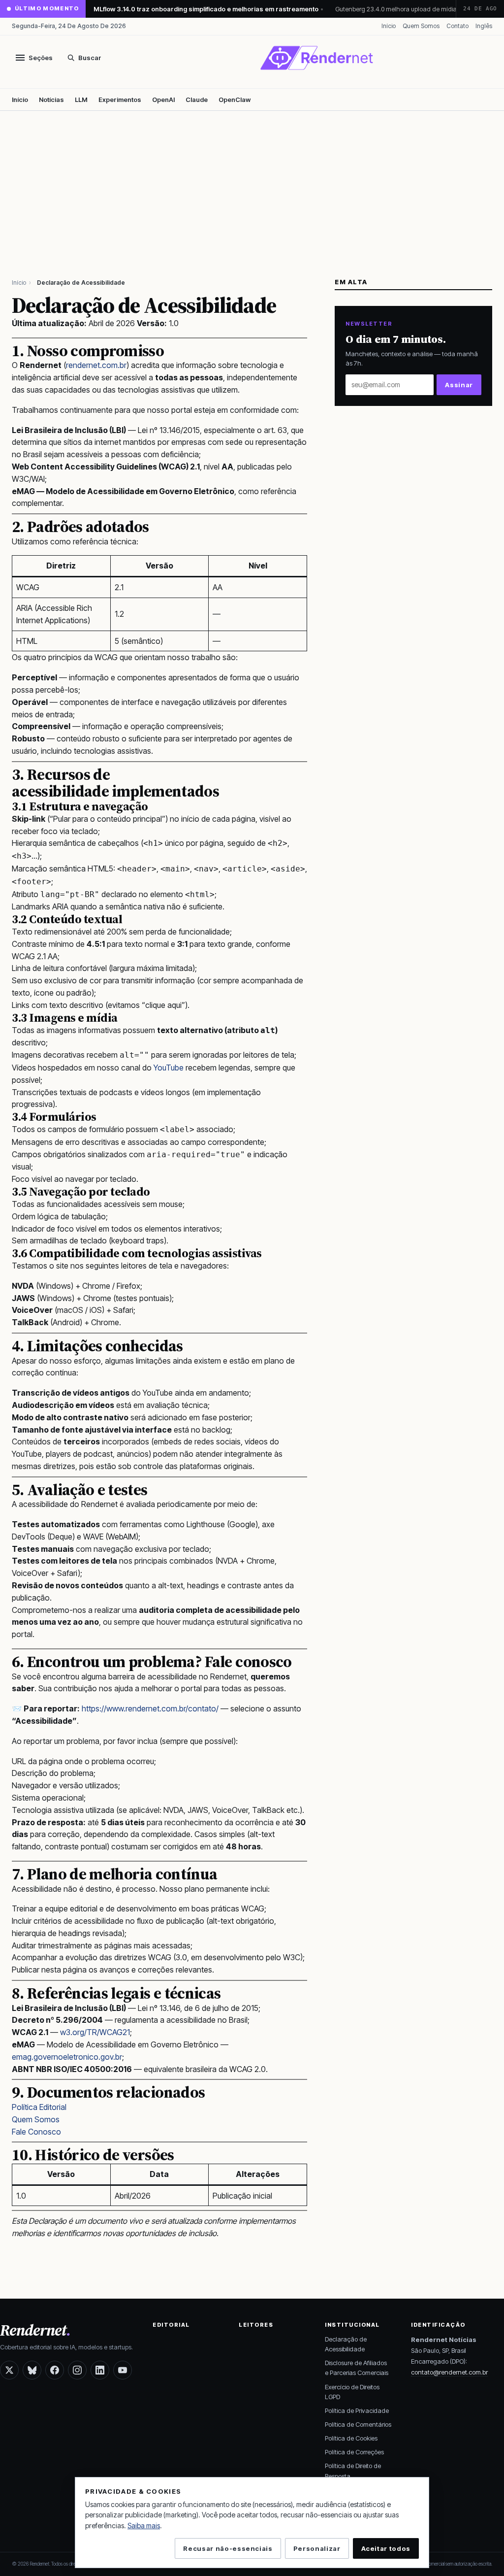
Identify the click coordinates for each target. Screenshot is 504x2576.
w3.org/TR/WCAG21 (95, 2032)
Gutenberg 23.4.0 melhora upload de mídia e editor (400, 9)
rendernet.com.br (96, 365)
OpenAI (163, 100)
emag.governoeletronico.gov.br (67, 2057)
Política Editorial (39, 2107)
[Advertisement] (252, 185)
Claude (197, 100)
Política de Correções (354, 2452)
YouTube (169, 1068)
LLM (81, 100)
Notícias (51, 100)
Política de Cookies (351, 2438)
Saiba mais (144, 2526)
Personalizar (317, 2548)
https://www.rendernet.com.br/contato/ (150, 1708)
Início (389, 26)
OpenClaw (235, 100)
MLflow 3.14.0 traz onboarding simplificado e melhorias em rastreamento (206, 9)
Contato (457, 26)
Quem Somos (421, 26)
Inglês (484, 26)
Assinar (459, 385)
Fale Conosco (36, 2132)
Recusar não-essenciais (228, 2548)
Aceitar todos (386, 2548)
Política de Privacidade (357, 2410)
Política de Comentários (358, 2424)
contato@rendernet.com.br (449, 2372)
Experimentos (120, 100)
